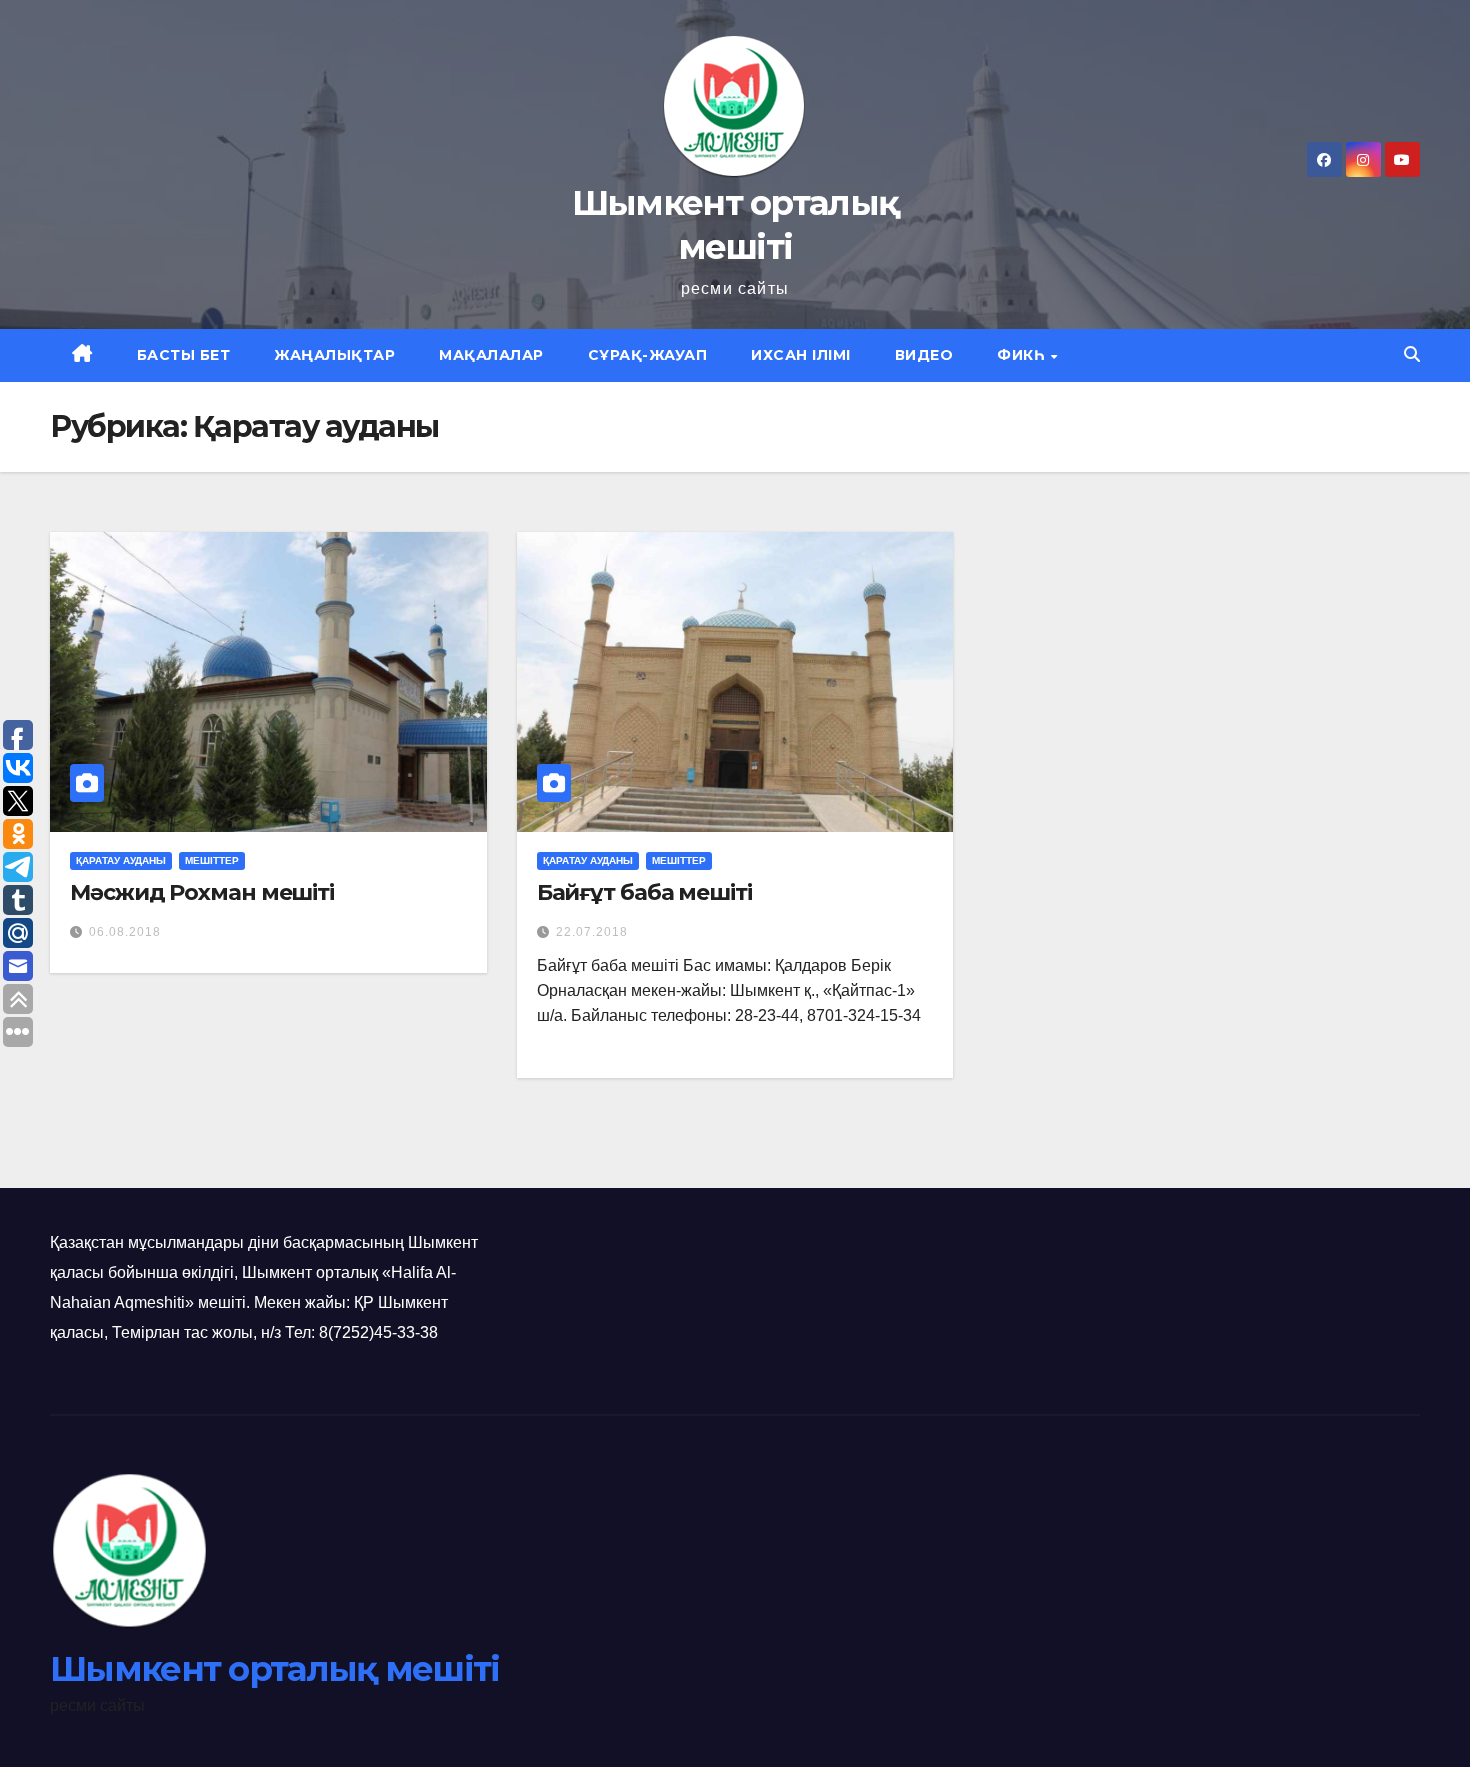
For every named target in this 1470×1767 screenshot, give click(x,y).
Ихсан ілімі (801, 355)
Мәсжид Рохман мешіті (202, 892)
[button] (1412, 354)
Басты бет (184, 355)
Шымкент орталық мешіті (275, 1669)
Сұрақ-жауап (648, 355)
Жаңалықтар (334, 355)
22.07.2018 (592, 932)
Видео (924, 355)
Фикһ (1023, 355)
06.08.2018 (125, 932)
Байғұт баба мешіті (644, 892)
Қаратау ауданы (121, 860)
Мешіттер (212, 860)
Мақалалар (491, 355)
